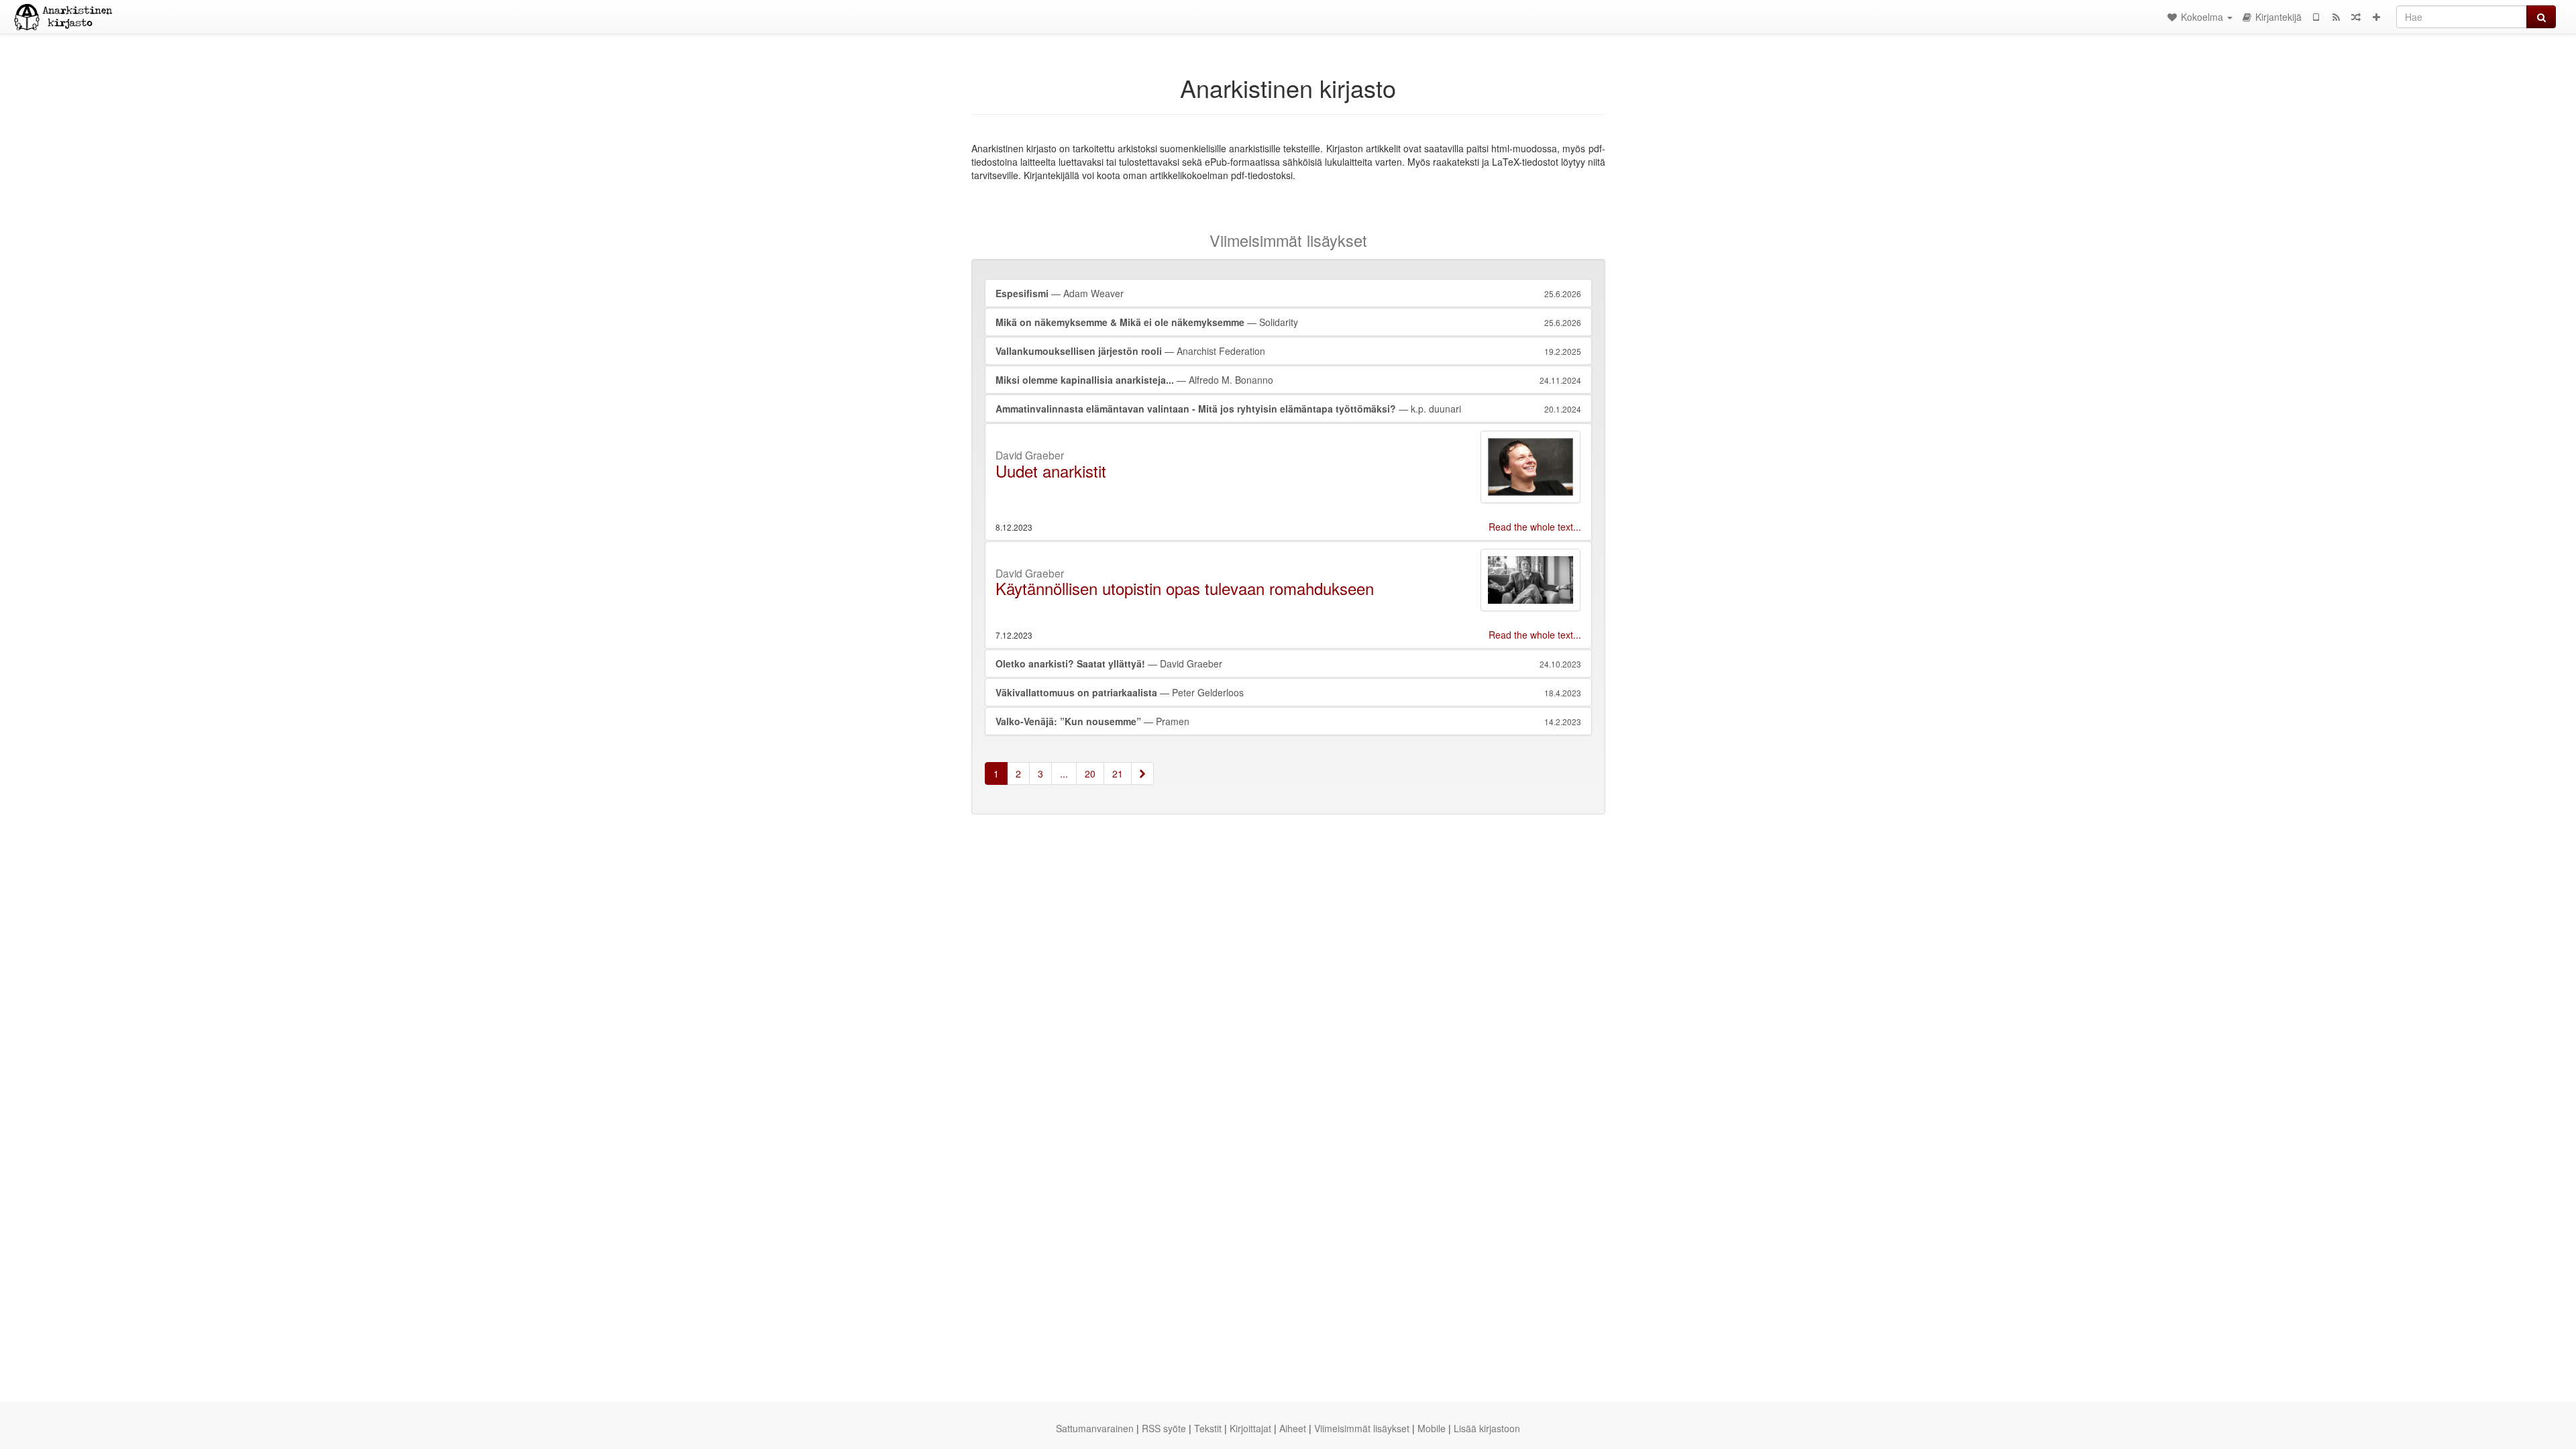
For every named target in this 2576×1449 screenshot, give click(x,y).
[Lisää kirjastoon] (2376, 17)
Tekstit (1208, 1428)
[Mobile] (2316, 17)
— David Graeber (1288, 663)
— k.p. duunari (1288, 409)
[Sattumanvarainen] (2356, 17)
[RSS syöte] (2336, 17)
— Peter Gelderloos (1288, 692)
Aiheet (1293, 1428)
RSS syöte (1164, 1428)
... (1064, 773)
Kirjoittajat (1250, 1428)
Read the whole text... (1535, 527)
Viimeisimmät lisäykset (1362, 1428)
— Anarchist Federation (1288, 351)
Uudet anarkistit (1051, 471)
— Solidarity (1288, 322)
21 (1118, 773)
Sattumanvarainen (1095, 1428)
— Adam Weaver (1288, 293)
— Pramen (1288, 721)
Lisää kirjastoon (1487, 1428)
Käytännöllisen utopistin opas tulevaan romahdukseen (1185, 588)
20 (1090, 773)
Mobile (1432, 1428)
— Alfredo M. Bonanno (1288, 380)
